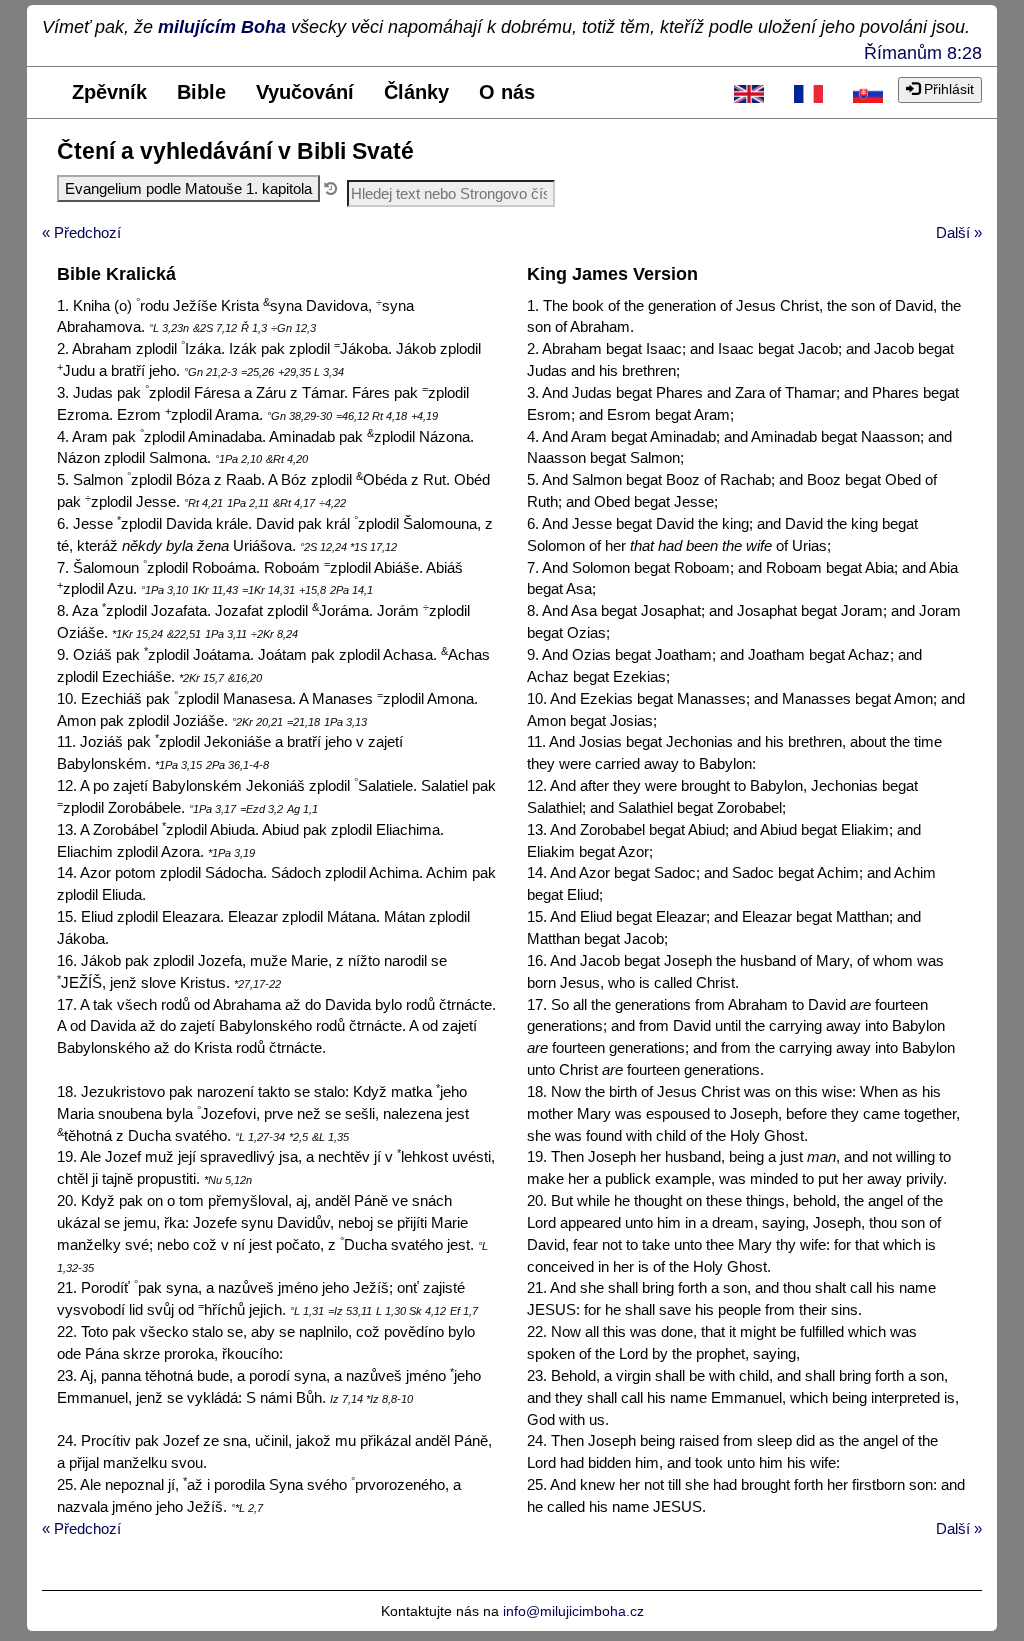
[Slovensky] (868, 92)
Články (416, 92)
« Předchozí (81, 232)
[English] (749, 92)
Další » (959, 232)
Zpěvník (109, 92)
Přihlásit (947, 89)
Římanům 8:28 (923, 53)
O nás (507, 92)
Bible (201, 92)
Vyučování (305, 92)
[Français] (809, 92)
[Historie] (330, 188)
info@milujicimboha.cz (573, 1611)
